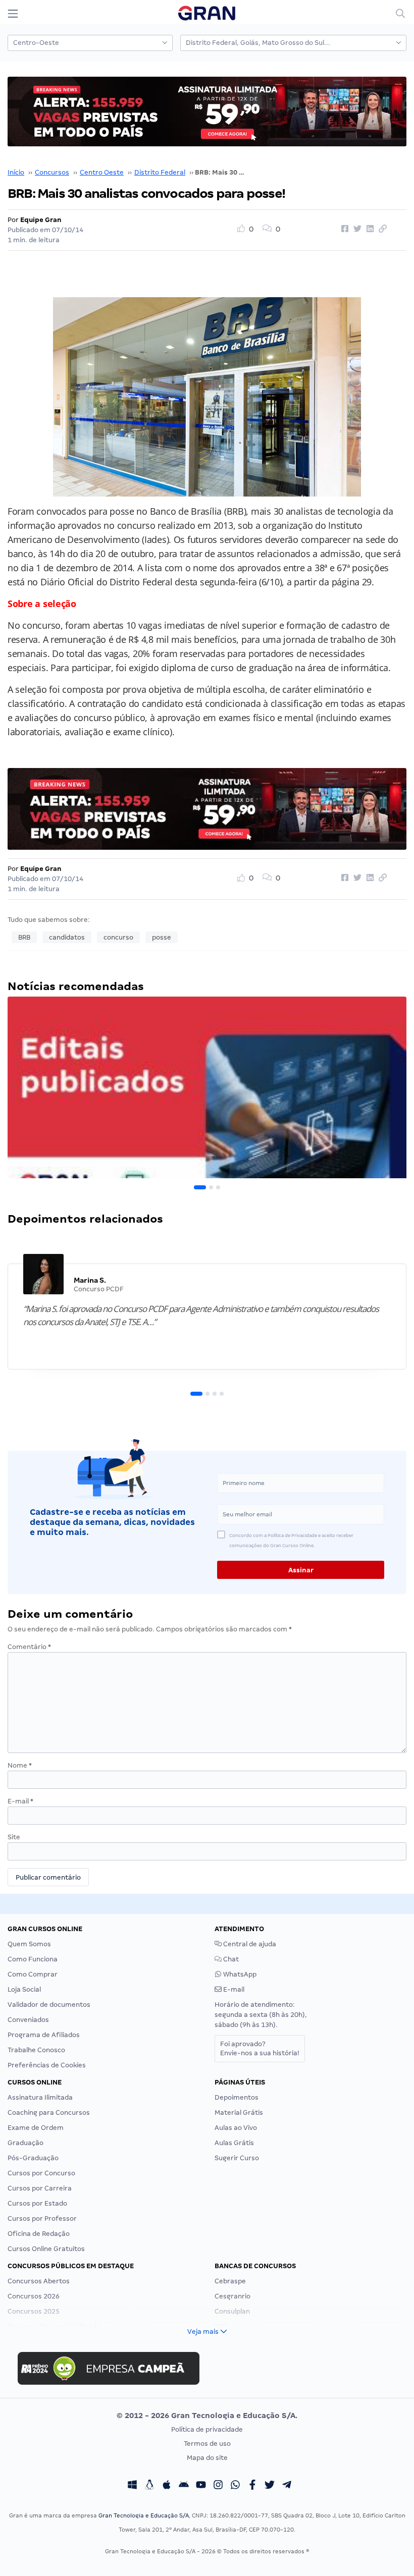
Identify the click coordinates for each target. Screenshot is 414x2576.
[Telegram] (287, 2486)
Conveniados (28, 2020)
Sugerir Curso (237, 2158)
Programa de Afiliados (44, 2035)
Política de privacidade (207, 2429)
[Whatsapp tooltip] (235, 2486)
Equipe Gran (41, 220)
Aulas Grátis (234, 2143)
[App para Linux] (149, 2486)
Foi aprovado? (260, 2048)
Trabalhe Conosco (36, 2050)
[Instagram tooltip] (218, 2486)
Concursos (52, 172)
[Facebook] (252, 2486)
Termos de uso (207, 2444)
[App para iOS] (167, 2486)
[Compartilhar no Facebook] (343, 229)
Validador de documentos (49, 2005)
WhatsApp (239, 1974)
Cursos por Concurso (41, 2173)
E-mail (20, 1801)
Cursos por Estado (37, 2203)
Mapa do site (207, 2458)
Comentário (29, 1647)
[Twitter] (270, 2486)
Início (16, 172)
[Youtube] (201, 2486)
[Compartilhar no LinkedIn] (369, 229)
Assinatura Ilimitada (40, 2097)
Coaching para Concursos (49, 2113)
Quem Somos (29, 1944)
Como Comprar (33, 1974)
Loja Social (24, 1989)
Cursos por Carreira (40, 2188)
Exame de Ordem (36, 2128)
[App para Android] (184, 2486)
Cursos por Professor (42, 2218)
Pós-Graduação (33, 2158)
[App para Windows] (132, 2486)
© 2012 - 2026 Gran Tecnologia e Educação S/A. (207, 2416)
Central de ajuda (249, 1944)
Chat (230, 1959)
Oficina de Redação (39, 2234)
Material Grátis (239, 2113)
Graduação (25, 2143)
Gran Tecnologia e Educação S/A (144, 2515)
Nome (20, 1765)
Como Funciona (33, 1959)
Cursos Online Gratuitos (46, 2249)
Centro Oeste (102, 172)
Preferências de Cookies (47, 2065)
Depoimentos (237, 2097)
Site (14, 1837)
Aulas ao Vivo (236, 2128)
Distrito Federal (160, 172)
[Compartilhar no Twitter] (356, 229)
